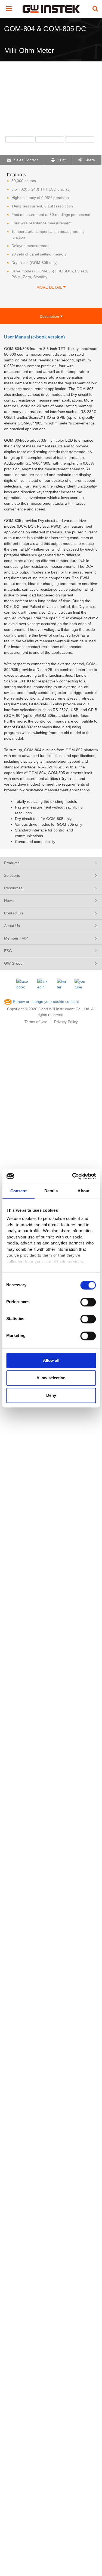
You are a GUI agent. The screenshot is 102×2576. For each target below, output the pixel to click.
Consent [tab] (18, 1191)
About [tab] (84, 1191)
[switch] (88, 1302)
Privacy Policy (66, 1022)
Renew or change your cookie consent (45, 1002)
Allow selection (51, 1378)
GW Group (13, 963)
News (9, 901)
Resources (13, 888)
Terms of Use (36, 1022)
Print (61, 160)
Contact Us (14, 913)
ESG (8, 951)
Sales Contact (25, 160)
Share (89, 160)
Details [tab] (51, 1191)
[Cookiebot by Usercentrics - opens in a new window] (73, 1176)
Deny (51, 1395)
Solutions (12, 875)
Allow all (51, 1360)
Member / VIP (16, 938)
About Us (12, 926)
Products (12, 863)
